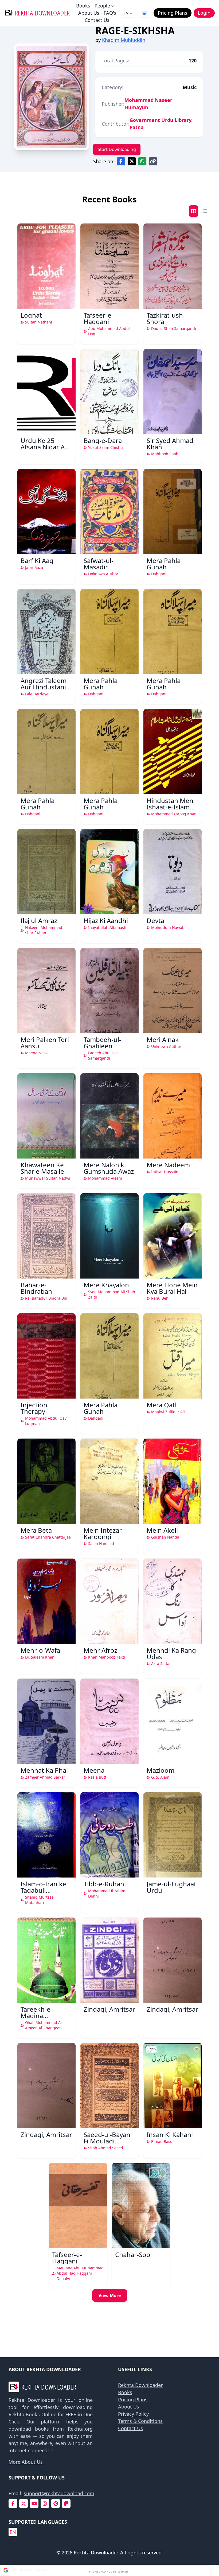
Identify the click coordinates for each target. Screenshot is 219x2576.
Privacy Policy (133, 2414)
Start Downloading (117, 149)
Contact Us (97, 20)
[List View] (205, 211)
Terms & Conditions (140, 2421)
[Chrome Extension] (144, 13)
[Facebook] (13, 2504)
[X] (24, 2504)
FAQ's (110, 13)
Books (83, 6)
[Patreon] (66, 2504)
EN (126, 13)
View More (110, 2295)
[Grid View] (194, 211)
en (13, 2532)
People (102, 6)
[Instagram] (45, 2504)
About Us (89, 13)
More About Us (26, 2462)
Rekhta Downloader (140, 2385)
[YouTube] (34, 2504)
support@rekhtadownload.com (59, 2493)
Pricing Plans (133, 2399)
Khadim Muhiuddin (124, 40)
